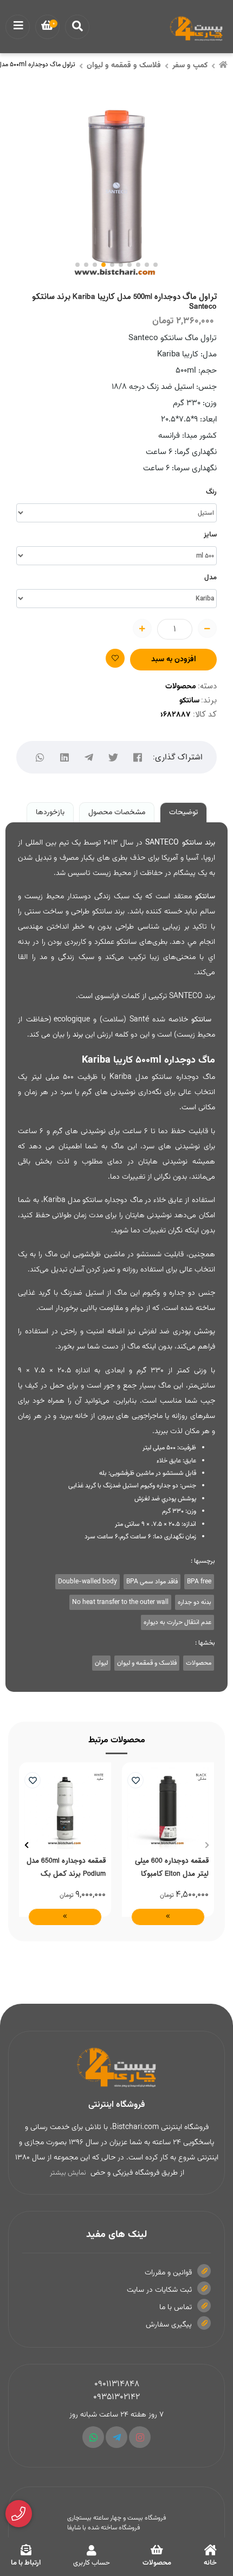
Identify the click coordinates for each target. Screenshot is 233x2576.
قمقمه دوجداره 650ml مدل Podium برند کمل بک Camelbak (66, 1867)
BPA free (199, 1582)
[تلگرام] (89, 758)
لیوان (101, 1663)
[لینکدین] (65, 758)
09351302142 (116, 2397)
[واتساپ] (40, 758)
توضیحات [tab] (183, 813)
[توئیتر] (114, 758)
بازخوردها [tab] (50, 813)
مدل (211, 578)
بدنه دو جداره (195, 1602)
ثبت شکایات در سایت (159, 2290)
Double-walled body (88, 1582)
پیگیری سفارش (169, 2325)
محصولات (181, 687)
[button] (207, 1845)
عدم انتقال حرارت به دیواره (177, 1622)
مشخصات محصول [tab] (117, 813)
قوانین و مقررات (168, 2273)
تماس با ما (176, 2307)
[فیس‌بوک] (138, 758)
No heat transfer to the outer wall (120, 1602)
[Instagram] (140, 2437)
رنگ (211, 492)
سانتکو (189, 701)
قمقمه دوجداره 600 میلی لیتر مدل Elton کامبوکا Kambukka (172, 1867)
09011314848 (117, 2384)
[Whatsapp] (93, 2437)
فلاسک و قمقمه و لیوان (124, 66)
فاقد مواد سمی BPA (152, 1582)
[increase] (142, 628)
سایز (210, 535)
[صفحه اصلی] (223, 66)
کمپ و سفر (190, 66)
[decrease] (207, 628)
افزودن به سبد (174, 660)
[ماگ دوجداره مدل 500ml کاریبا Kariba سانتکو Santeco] (116, 2068)
